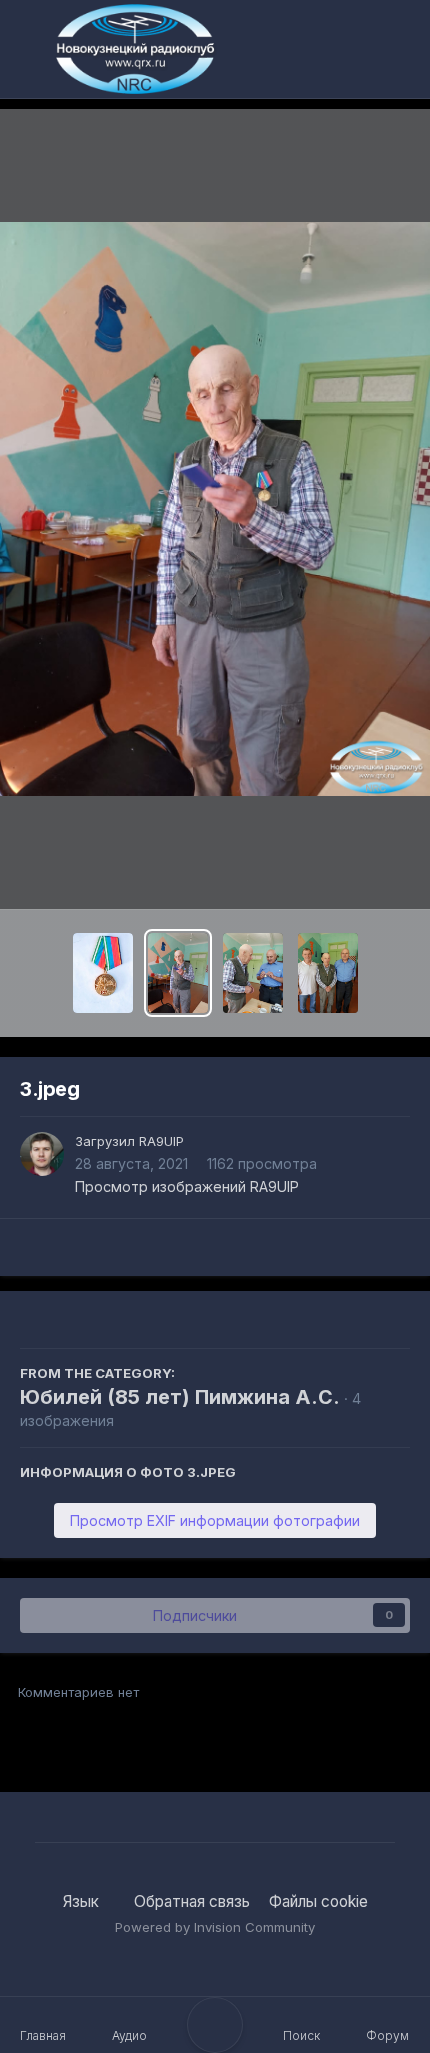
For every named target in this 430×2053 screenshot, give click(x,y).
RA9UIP (161, 1141)
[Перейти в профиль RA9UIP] (42, 1154)
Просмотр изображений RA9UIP (187, 1186)
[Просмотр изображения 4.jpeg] (103, 973)
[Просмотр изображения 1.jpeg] (328, 973)
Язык (83, 1901)
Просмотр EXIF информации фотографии (215, 1520)
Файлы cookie (318, 1901)
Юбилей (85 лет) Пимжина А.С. (180, 1397)
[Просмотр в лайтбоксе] (215, 509)
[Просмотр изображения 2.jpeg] (253, 973)
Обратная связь (192, 1901)
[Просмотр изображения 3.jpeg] (178, 973)
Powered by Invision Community (215, 1927)
